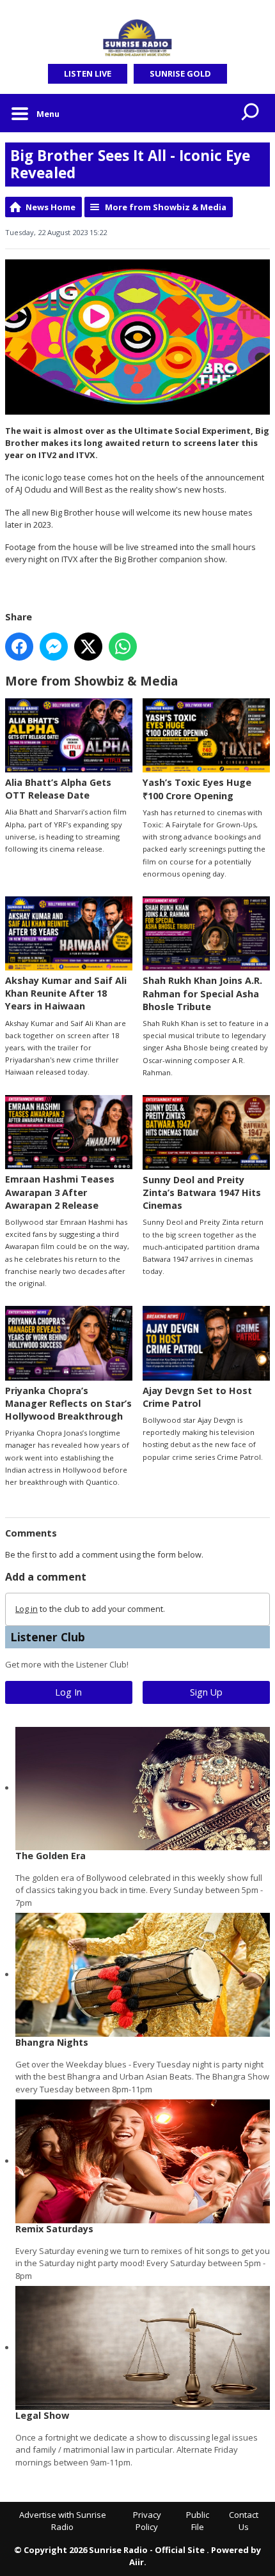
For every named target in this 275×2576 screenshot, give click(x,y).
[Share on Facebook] (19, 647)
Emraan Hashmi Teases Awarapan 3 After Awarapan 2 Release (60, 1192)
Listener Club (48, 1637)
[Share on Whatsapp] (123, 647)
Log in (27, 1609)
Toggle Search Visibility (251, 113)
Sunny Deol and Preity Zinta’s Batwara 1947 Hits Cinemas (202, 1192)
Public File (198, 2521)
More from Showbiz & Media (166, 207)
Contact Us (244, 2521)
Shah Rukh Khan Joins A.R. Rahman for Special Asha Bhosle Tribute (202, 993)
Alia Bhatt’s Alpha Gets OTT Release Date (58, 789)
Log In (68, 1692)
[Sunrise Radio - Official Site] (137, 38)
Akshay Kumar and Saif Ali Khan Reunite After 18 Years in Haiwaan (66, 993)
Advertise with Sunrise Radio (63, 2521)
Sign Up (206, 1692)
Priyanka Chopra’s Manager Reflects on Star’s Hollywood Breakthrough (68, 1403)
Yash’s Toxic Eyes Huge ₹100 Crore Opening (197, 789)
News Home (51, 207)
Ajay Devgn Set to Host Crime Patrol (197, 1397)
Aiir (137, 2562)
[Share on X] (88, 647)
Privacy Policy (147, 2521)
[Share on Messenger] (54, 647)
